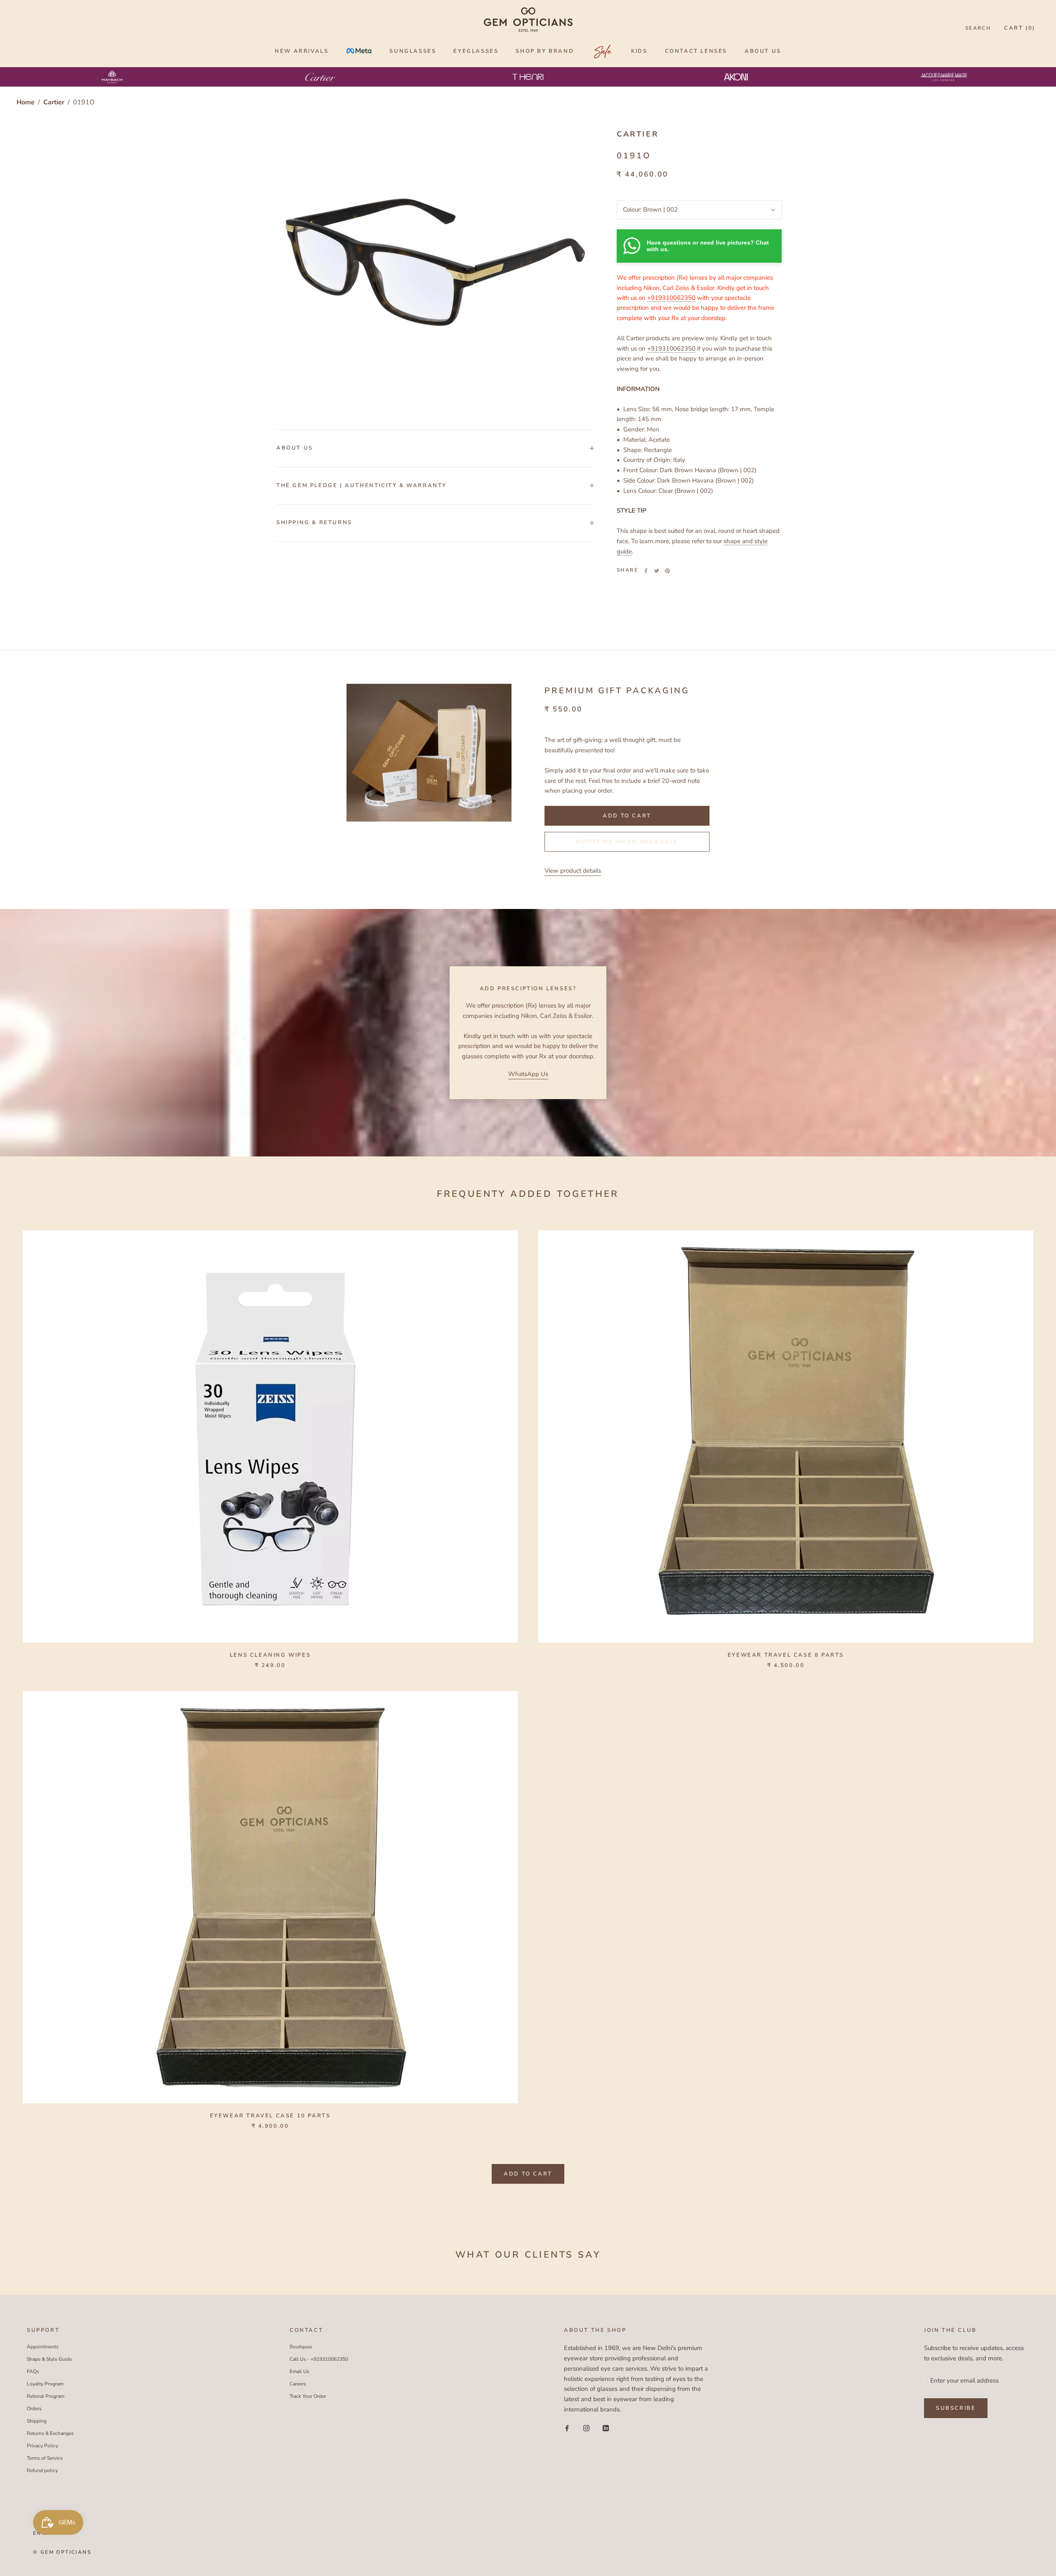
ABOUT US (763, 51)
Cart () (1020, 28)
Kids (639, 51)
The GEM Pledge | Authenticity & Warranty (362, 485)
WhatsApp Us (528, 1074)
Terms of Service (45, 2458)
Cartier (55, 102)
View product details (573, 871)
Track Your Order (308, 2396)
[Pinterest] (667, 571)
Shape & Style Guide (49, 2359)
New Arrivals (302, 51)
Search (978, 28)
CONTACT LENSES (696, 51)
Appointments (43, 2347)
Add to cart (528, 2174)
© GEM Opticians (62, 2552)
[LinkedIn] (606, 2428)
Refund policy (42, 2470)
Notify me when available (627, 842)
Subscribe (956, 2408)
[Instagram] (586, 2428)
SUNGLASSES (413, 51)
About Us (295, 448)
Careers (298, 2384)
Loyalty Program (45, 2384)
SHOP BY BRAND (545, 51)
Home (26, 102)
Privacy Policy (42, 2446)
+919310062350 (671, 298)
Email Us (299, 2371)
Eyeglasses (476, 51)
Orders (34, 2409)
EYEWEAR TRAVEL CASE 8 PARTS (786, 1655)
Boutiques (301, 2347)
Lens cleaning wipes (270, 1655)
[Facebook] (646, 571)
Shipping (37, 2421)
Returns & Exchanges (50, 2433)
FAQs (33, 2371)
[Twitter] (657, 571)
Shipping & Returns (314, 523)
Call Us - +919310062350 (319, 2359)
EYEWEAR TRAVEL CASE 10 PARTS (270, 2116)
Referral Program (46, 2396)
